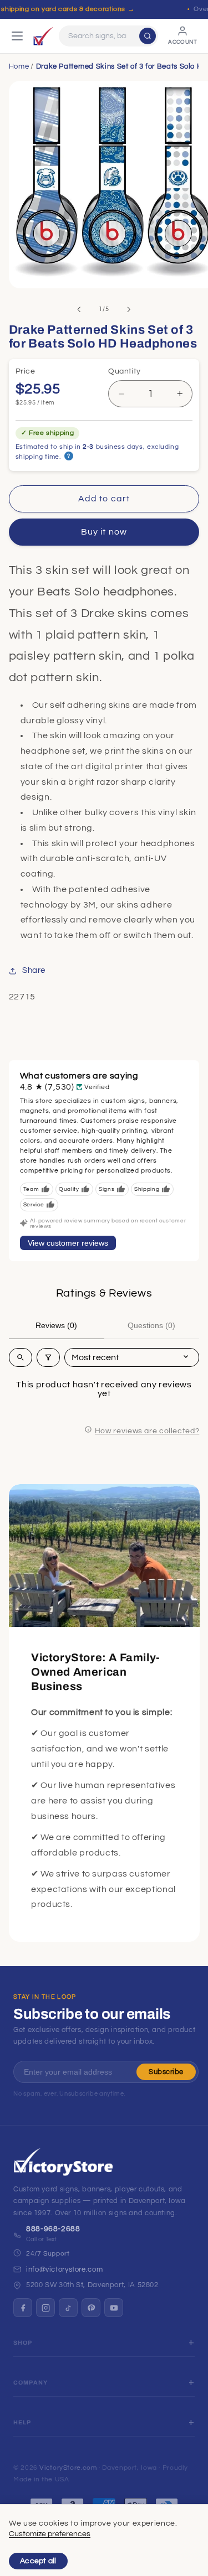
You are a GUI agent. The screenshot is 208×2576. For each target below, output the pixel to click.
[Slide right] (129, 309)
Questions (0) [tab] (151, 1325)
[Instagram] (45, 2308)
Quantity (124, 371)
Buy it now (104, 532)
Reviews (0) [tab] (56, 1325)
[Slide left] (79, 309)
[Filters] (48, 1357)
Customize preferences (50, 2534)
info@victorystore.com (64, 2269)
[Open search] (21, 1357)
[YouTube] (114, 2308)
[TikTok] (68, 2308)
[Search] (148, 36)
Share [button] (34, 970)
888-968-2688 (53, 2229)
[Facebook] (23, 2308)
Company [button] (31, 2383)
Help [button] (22, 2422)
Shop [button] (23, 2343)
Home (19, 66)
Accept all (38, 2561)
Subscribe (166, 2072)
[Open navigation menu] (17, 36)
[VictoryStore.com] (43, 36)
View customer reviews (68, 1243)
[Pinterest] (91, 2308)
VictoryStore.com (68, 2468)
